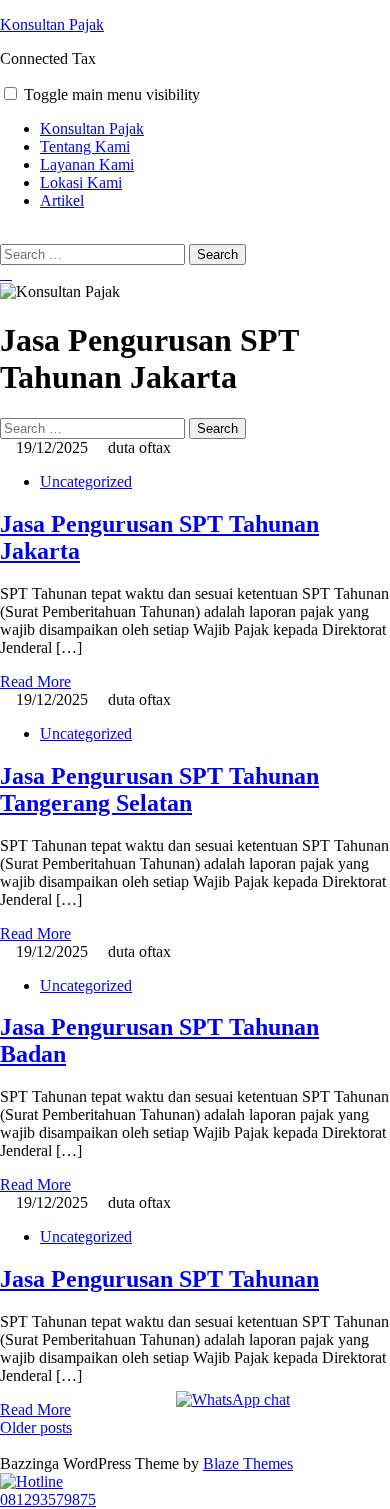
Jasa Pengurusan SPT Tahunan (159, 1279)
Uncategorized (86, 481)
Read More (35, 681)
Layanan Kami (87, 164)
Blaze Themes (248, 1463)
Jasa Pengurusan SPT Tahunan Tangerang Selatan (159, 789)
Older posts (36, 1427)
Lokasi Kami (81, 182)
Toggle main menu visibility (112, 94)
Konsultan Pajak (52, 24)
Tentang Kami (85, 146)
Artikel (62, 200)
